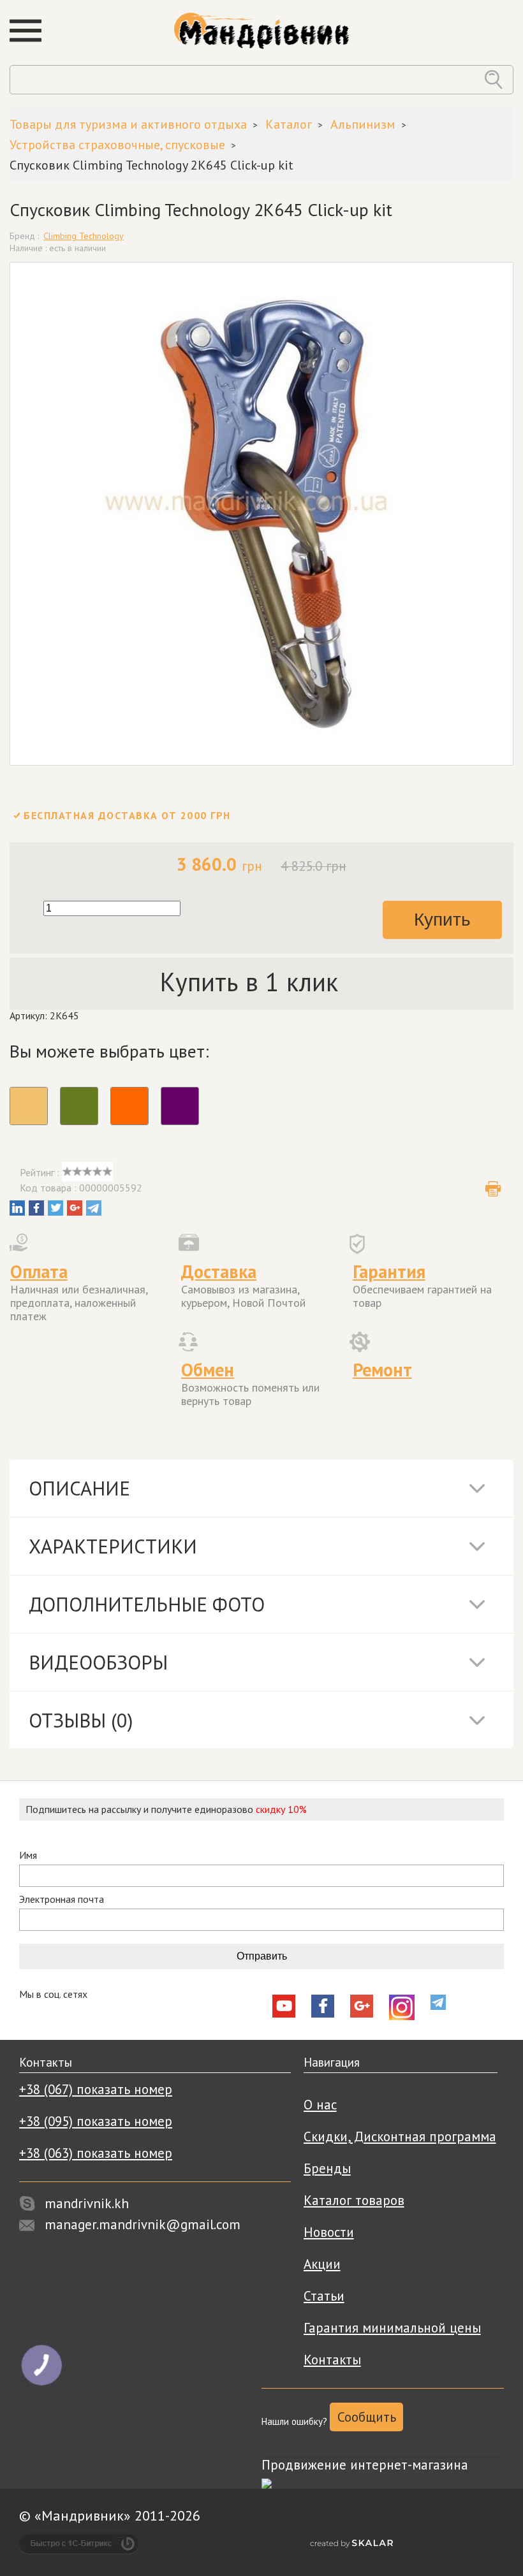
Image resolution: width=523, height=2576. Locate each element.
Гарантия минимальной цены (392, 2328)
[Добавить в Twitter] (55, 1208)
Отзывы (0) (81, 1720)
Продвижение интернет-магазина (365, 2465)
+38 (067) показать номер (96, 2089)
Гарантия (389, 1271)
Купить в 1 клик (249, 982)
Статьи (324, 2296)
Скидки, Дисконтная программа (400, 2136)
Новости (329, 2232)
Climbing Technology (84, 236)
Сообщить (367, 2417)
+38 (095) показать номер (96, 2121)
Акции (322, 2264)
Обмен (208, 1370)
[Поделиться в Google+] (75, 1208)
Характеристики (113, 1546)
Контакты (332, 2360)
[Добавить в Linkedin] (17, 1208)
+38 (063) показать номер (96, 2153)
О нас (320, 2105)
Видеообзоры (98, 1662)
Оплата (39, 1271)
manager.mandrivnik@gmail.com (143, 2224)
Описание (79, 1488)
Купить (442, 920)
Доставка (219, 1271)
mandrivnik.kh (87, 2203)
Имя (28, 1855)
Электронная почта (62, 1899)
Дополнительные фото (147, 1604)
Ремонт (382, 1370)
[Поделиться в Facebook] (36, 1208)
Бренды (327, 2168)
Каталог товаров (354, 2200)
